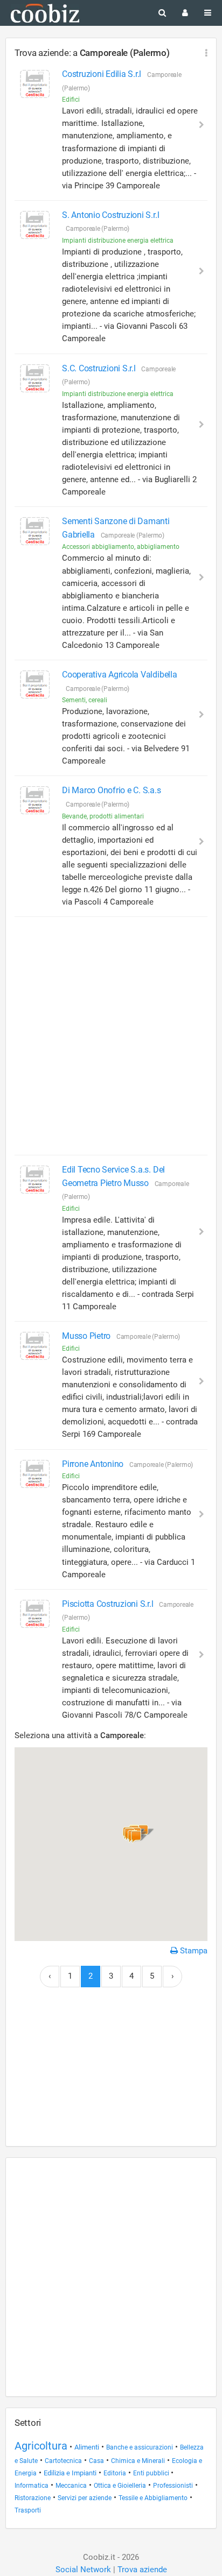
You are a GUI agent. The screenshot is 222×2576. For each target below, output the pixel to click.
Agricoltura (41, 2446)
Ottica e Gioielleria (120, 2486)
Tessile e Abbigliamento (153, 2498)
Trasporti (28, 2510)
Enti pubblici (152, 2473)
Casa (96, 2461)
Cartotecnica (63, 2461)
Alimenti (87, 2447)
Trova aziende (142, 2570)
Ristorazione (33, 2498)
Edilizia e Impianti (70, 2473)
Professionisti (173, 2486)
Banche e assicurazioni (140, 2447)
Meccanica (71, 2486)
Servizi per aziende (85, 2498)
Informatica (32, 2486)
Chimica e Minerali (138, 2461)
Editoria (115, 2473)
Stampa (193, 1951)
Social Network (83, 2570)
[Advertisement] (111, 1036)
